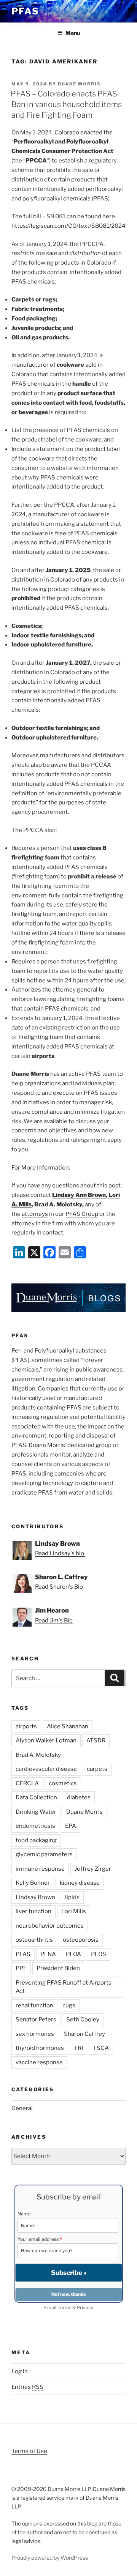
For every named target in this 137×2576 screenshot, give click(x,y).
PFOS (99, 1954)
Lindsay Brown (35, 1897)
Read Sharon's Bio (59, 1587)
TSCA (101, 2048)
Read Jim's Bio (54, 1621)
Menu (73, 33)
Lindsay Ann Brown (79, 1195)
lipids (72, 1897)
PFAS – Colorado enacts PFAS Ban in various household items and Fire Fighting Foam (66, 104)
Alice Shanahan (68, 1726)
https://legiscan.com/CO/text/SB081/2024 (68, 226)
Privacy (85, 2307)
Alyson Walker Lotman (46, 1740)
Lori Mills (74, 1911)
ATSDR (96, 1740)
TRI (78, 2048)
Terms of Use (29, 2451)
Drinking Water (36, 1812)
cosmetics (63, 1783)
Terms (64, 2307)
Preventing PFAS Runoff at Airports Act (64, 1987)
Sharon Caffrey (84, 2034)
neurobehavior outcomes (50, 1926)
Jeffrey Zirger (93, 1869)
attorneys (35, 1214)
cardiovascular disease (46, 1769)
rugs (69, 2005)
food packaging (36, 1840)
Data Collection (36, 1797)
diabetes (79, 1797)
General (22, 2108)
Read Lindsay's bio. (60, 1553)
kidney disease (80, 1883)
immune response (40, 1869)
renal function (34, 2005)
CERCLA (27, 1783)
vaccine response (39, 2062)
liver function (33, 1911)
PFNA (48, 1954)
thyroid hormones (40, 2048)
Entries (27, 2387)
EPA (71, 1826)
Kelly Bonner (33, 1883)
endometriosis (35, 1826)
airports (26, 1726)
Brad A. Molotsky (38, 1755)
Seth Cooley (83, 2019)
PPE (21, 1968)
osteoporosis (81, 1940)
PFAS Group (82, 1214)
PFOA (73, 1954)
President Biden (58, 1968)
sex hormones (35, 2034)
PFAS (25, 11)
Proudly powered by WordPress (50, 2558)
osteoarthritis (34, 1940)
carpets (97, 1769)
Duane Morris (79, 84)
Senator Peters (36, 2019)
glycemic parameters (44, 1854)
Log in (20, 2371)
